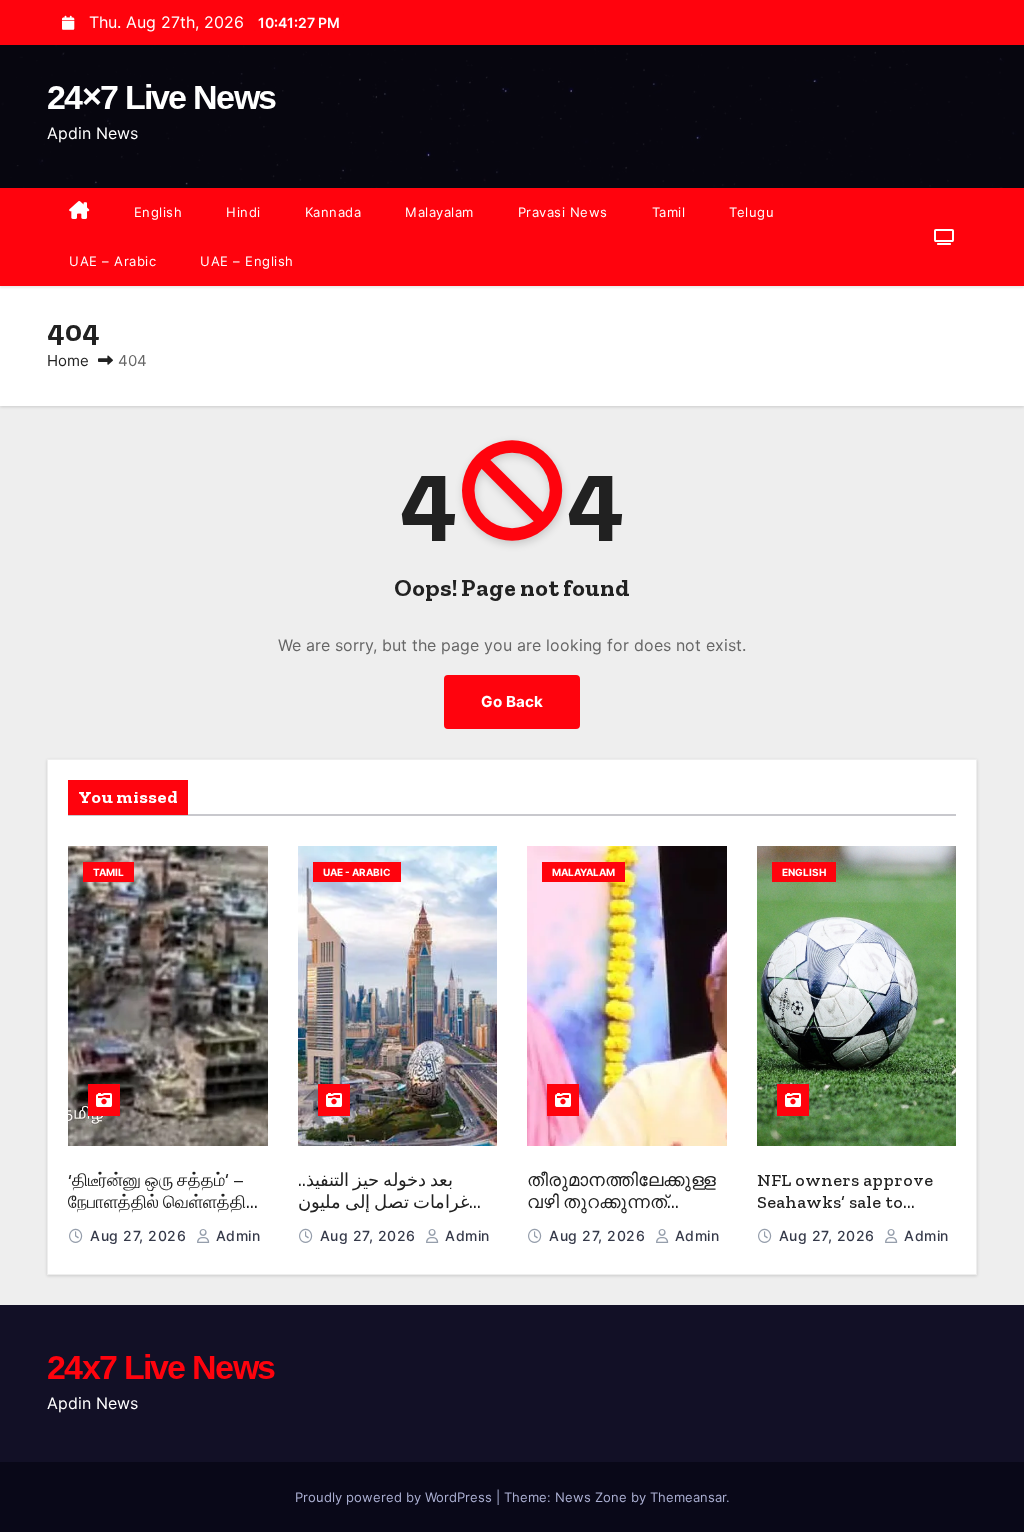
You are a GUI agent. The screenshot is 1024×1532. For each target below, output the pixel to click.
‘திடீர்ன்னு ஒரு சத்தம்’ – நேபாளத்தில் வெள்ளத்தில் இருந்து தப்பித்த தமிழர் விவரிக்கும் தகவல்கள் (163, 1214)
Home (68, 360)
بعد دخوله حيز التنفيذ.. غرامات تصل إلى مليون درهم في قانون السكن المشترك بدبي (383, 1214)
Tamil (669, 212)
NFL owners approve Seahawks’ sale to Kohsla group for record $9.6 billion (845, 1214)
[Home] (79, 212)
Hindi (243, 212)
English (158, 212)
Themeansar (688, 1497)
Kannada (333, 212)
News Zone (591, 1497)
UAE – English (247, 261)
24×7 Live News (161, 97)
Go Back (512, 701)
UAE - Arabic (357, 872)
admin (235, 1235)
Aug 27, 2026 (140, 1235)
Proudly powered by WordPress (395, 1497)
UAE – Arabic (112, 261)
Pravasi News (563, 212)
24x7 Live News (160, 1367)
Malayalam (439, 212)
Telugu (751, 212)
